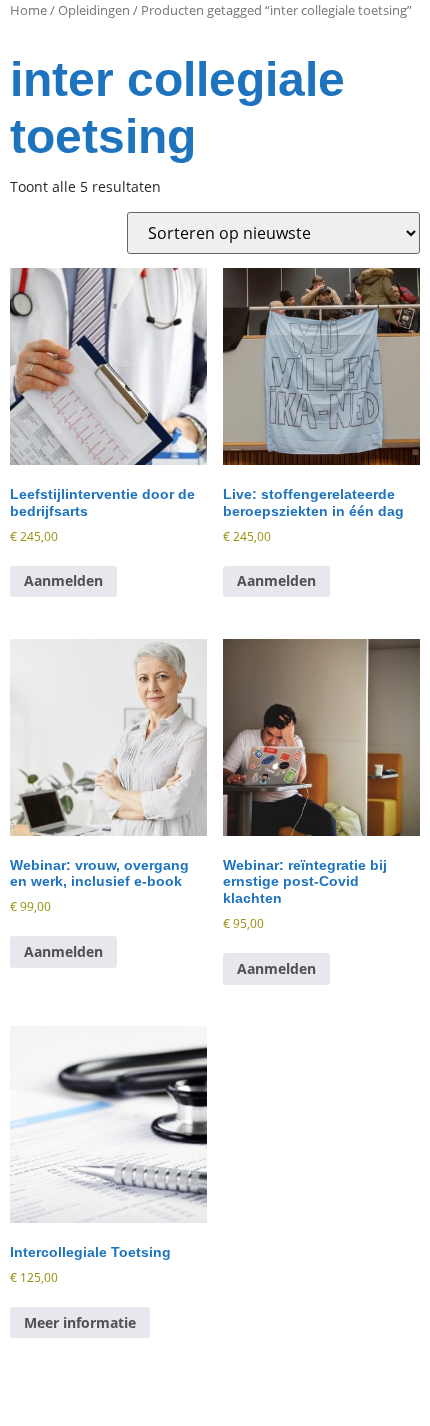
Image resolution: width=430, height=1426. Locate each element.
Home (28, 10)
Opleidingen (94, 10)
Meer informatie (80, 1322)
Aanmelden (63, 580)
